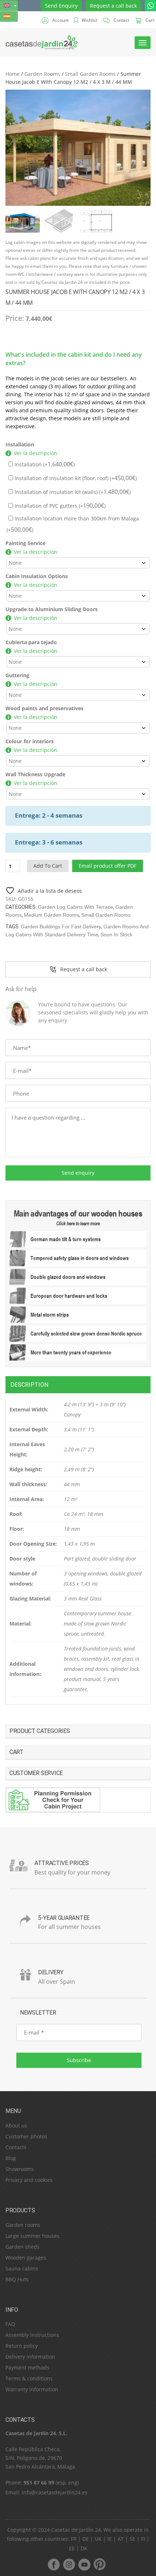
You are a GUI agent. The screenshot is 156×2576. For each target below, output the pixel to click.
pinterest (99, 2564)
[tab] (78, 1385)
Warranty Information (32, 2389)
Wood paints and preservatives (44, 708)
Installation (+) (44, 464)
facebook (54, 2564)
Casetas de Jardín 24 (76, 2530)
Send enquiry (78, 1173)
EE (72, 2548)
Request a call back (113, 6)
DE (86, 2539)
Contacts (16, 2147)
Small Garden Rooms (90, 74)
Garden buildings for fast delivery (61, 927)
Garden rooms (23, 2225)
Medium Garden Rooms (52, 915)
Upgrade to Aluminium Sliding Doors (52, 609)
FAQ (10, 2324)
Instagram (69, 2564)
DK (84, 2548)
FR (74, 2539)
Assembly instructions (32, 2335)
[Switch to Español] (9, 17)
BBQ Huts (17, 2279)
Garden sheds (22, 2247)
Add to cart (48, 866)
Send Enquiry (61, 6)
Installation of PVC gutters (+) (59, 506)
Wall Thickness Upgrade (35, 774)
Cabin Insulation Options (37, 576)
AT (121, 2539)
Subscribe (79, 2060)
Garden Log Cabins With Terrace (75, 907)
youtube (84, 2564)
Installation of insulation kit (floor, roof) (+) (75, 478)
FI (143, 2539)
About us (16, 2125)
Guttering (17, 675)
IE (110, 2539)
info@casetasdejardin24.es (55, 2492)
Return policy (22, 2346)
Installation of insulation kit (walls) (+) (72, 492)
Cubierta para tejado (31, 642)
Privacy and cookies (29, 2180)
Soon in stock (116, 935)
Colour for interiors (30, 741)
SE (132, 2539)
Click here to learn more (78, 1223)
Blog (11, 2158)
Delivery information (30, 2357)
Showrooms (20, 2169)
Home (13, 74)
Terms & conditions (29, 2378)
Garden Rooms (42, 74)
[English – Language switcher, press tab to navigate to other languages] (9, 6)
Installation (20, 444)
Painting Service (25, 543)
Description (29, 1385)
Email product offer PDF (108, 866)
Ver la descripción (36, 453)
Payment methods (27, 2368)
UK (98, 2539)
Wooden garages (26, 2258)
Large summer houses (32, 2236)
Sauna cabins (22, 2268)
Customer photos (26, 2136)
